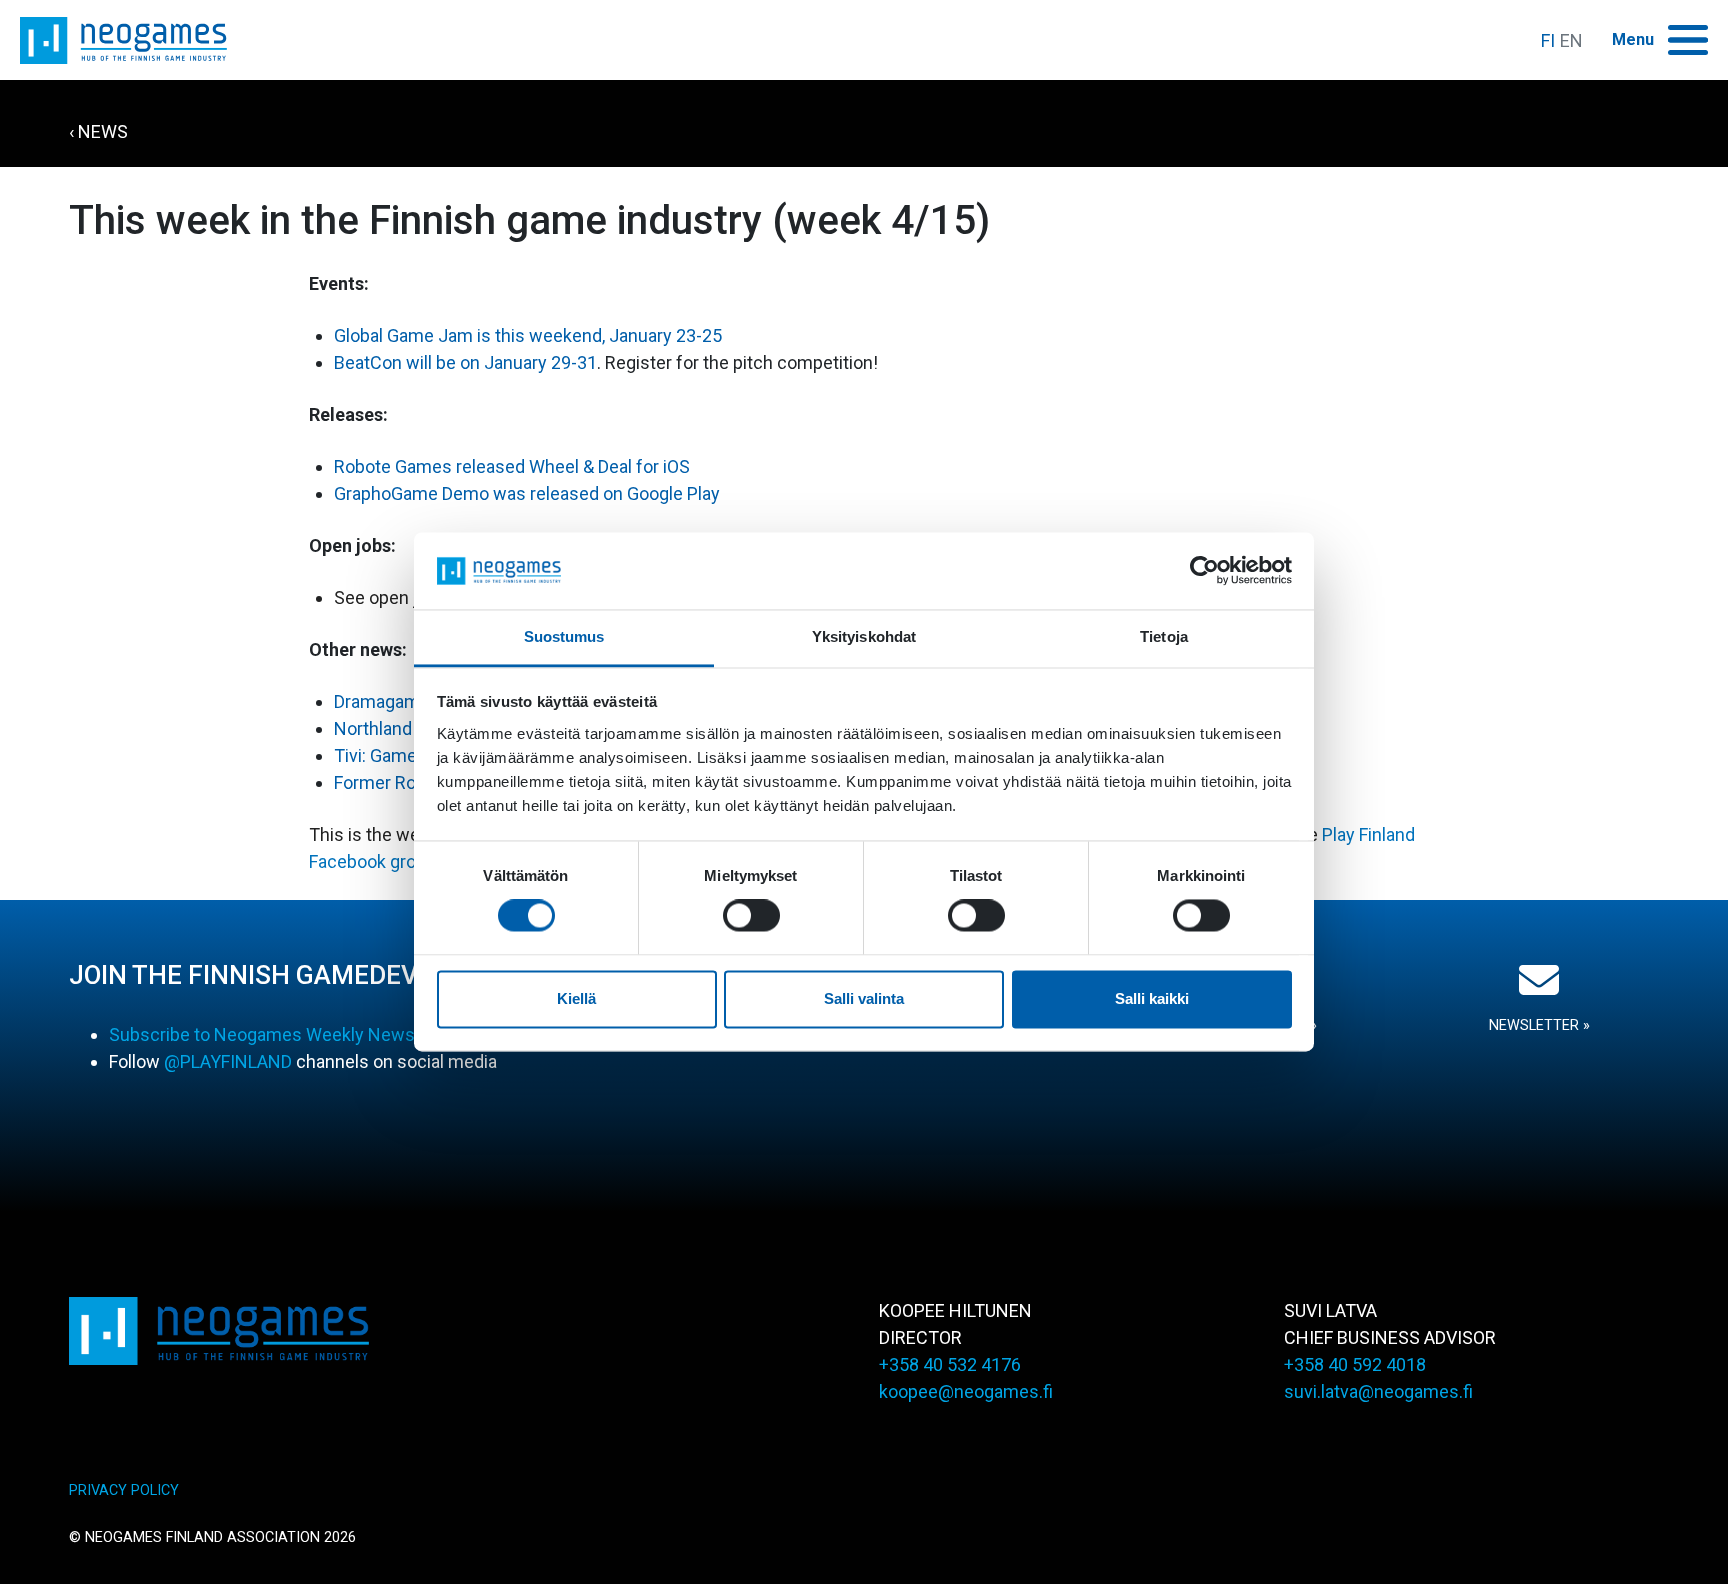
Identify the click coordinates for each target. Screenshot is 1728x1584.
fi (1548, 40)
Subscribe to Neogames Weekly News (262, 1034)
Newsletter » (1539, 1025)
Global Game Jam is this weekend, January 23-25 (528, 335)
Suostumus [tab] (564, 636)
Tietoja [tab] (1164, 636)
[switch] (751, 916)
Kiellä (576, 998)
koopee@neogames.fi (966, 1391)
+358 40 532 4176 (950, 1364)
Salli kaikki (1152, 998)
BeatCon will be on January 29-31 (465, 362)
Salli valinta (864, 998)
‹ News (98, 131)
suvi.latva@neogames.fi (1378, 1391)
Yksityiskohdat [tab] (864, 636)
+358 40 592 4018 (1355, 1364)
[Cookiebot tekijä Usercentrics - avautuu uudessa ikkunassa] (1204, 571)
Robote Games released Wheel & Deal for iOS (512, 466)
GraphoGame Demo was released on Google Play (527, 493)
